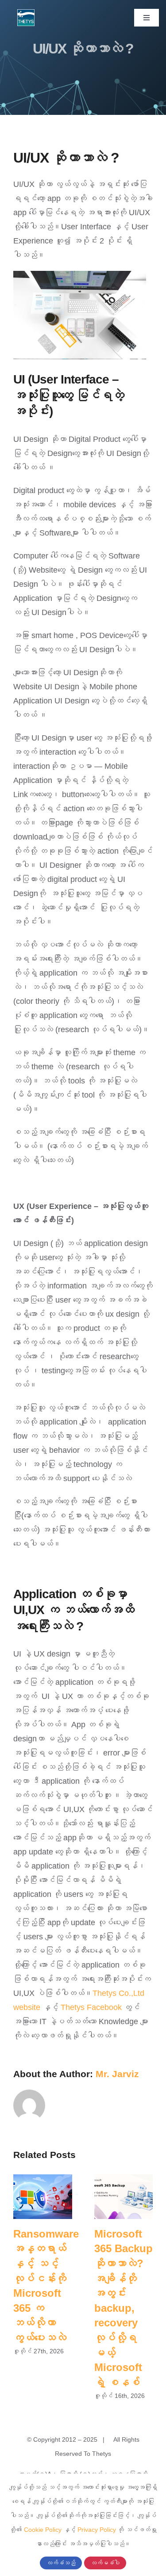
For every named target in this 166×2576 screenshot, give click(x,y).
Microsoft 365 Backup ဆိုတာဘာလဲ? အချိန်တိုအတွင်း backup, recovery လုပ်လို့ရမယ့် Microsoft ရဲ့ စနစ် (123, 2197)
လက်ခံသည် (61, 2563)
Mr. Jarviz (117, 2074)
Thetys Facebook (91, 2007)
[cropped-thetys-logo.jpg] (26, 13)
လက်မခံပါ (105, 2563)
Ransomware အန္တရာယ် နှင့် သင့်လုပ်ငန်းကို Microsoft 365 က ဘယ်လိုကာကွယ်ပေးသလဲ (43, 2197)
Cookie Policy (43, 2530)
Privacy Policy (97, 2530)
